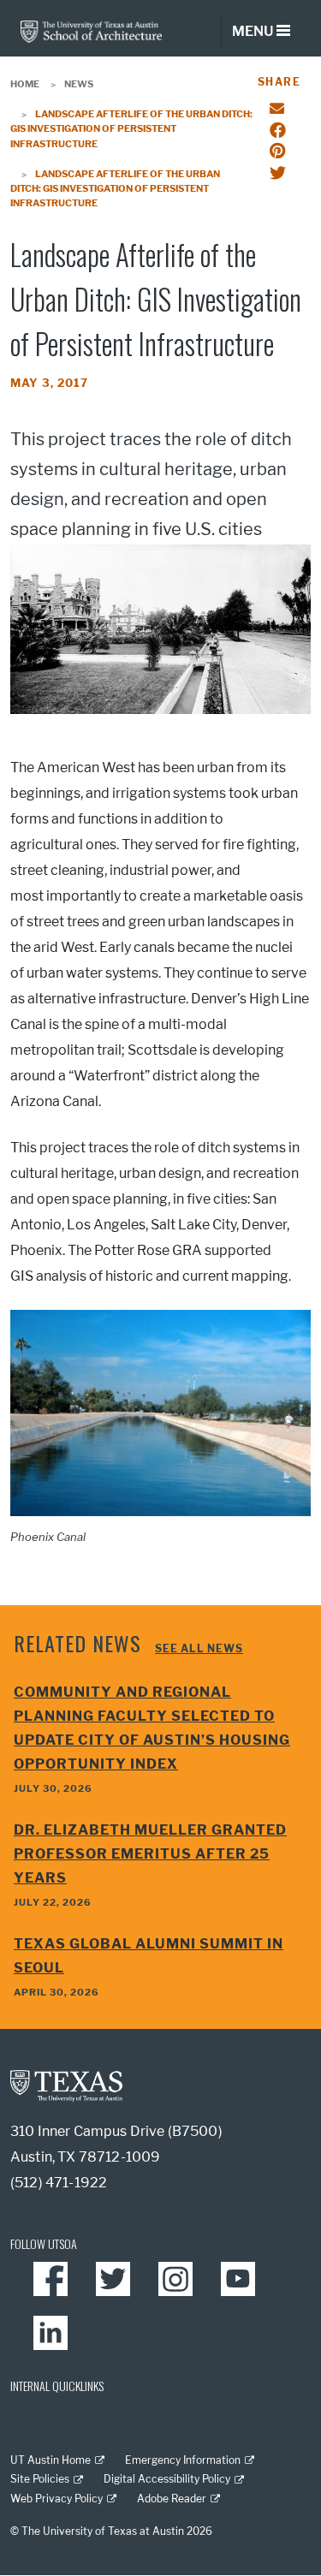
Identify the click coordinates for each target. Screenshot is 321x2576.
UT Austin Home (51, 2460)
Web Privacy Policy (56, 2499)
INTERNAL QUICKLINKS (57, 2386)
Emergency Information (183, 2460)
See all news (199, 1648)
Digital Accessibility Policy (167, 2479)
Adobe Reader (172, 2499)
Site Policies (40, 2479)
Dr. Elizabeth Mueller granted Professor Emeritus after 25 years (150, 1854)
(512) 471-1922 (59, 2183)
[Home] (91, 30)
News (79, 84)
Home (25, 84)
